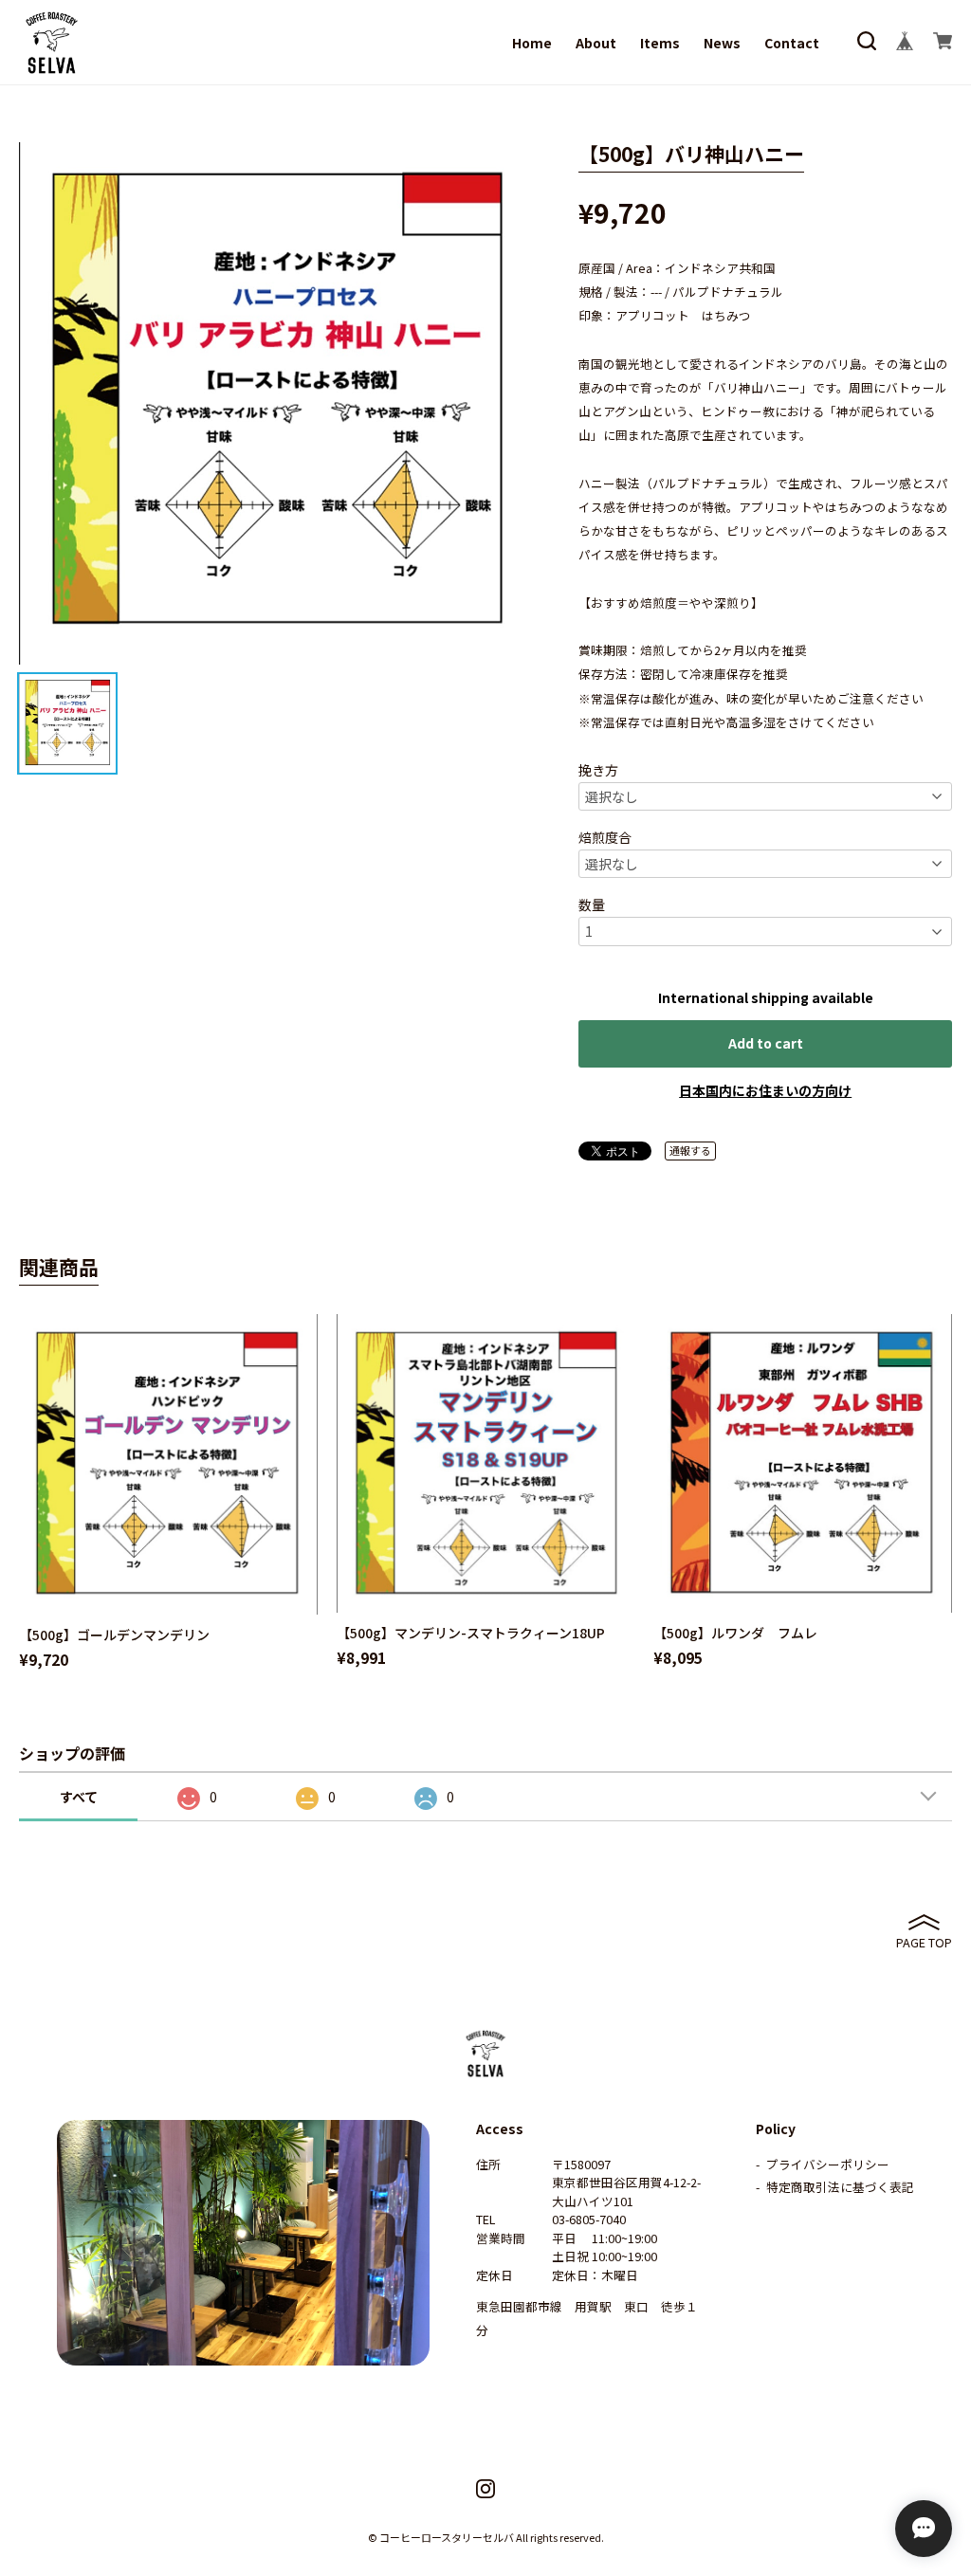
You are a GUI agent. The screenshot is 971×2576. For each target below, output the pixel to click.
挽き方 (598, 770)
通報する (690, 1150)
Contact (792, 43)
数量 (592, 904)
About (596, 43)
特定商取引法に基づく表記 (840, 2187)
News (722, 43)
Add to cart (766, 1043)
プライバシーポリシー (828, 2164)
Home (532, 43)
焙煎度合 (605, 837)
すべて (79, 1797)
